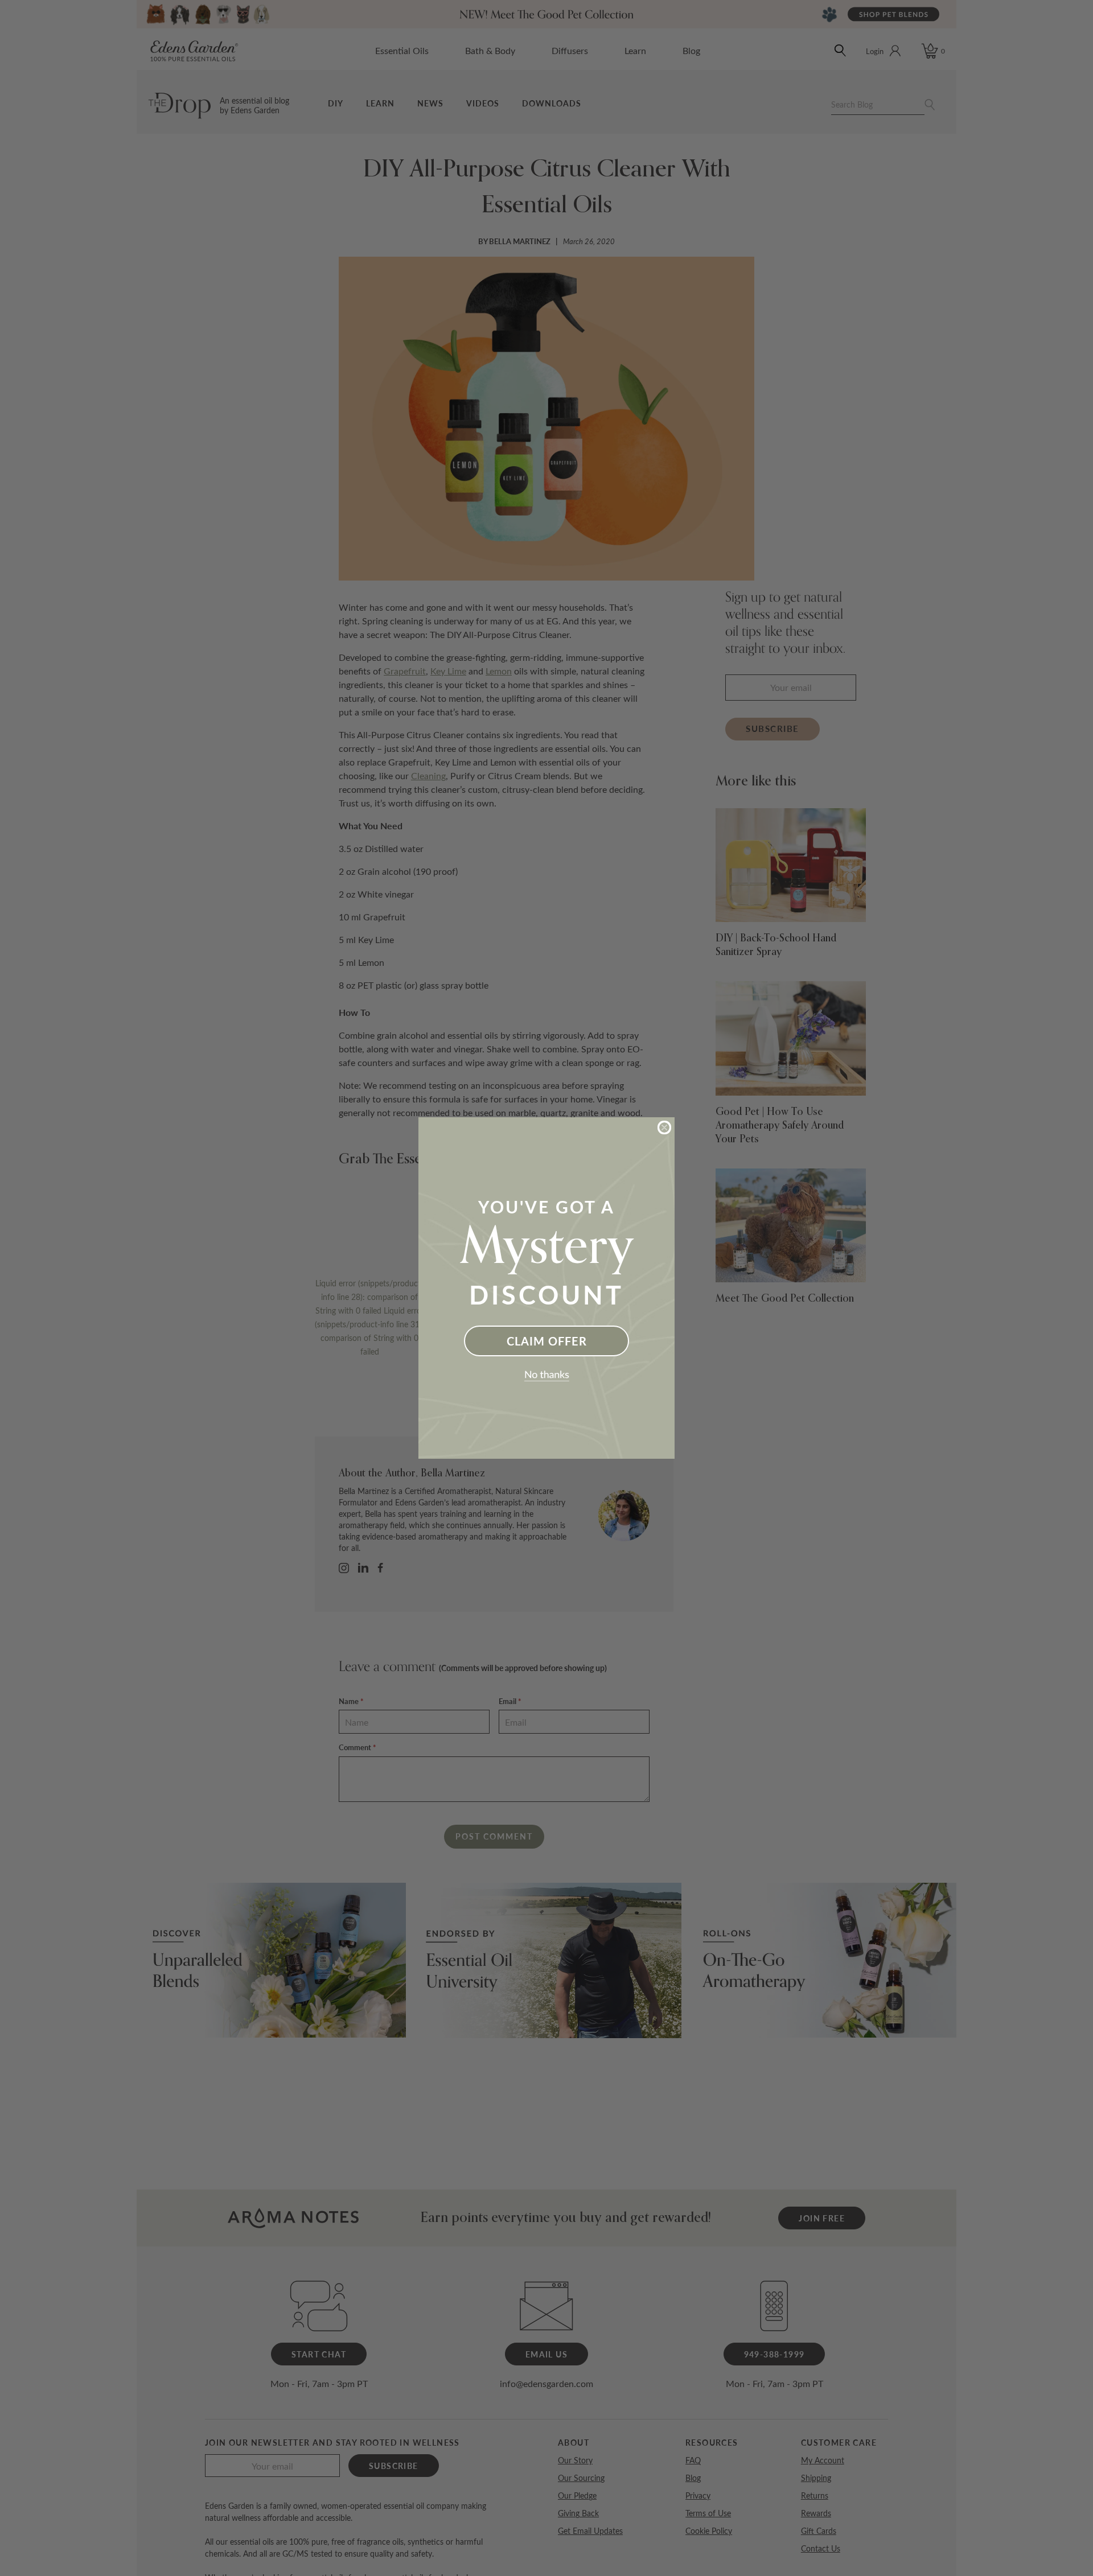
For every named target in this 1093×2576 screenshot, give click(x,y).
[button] (546, 1376)
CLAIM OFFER (547, 1341)
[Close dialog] (664, 1127)
